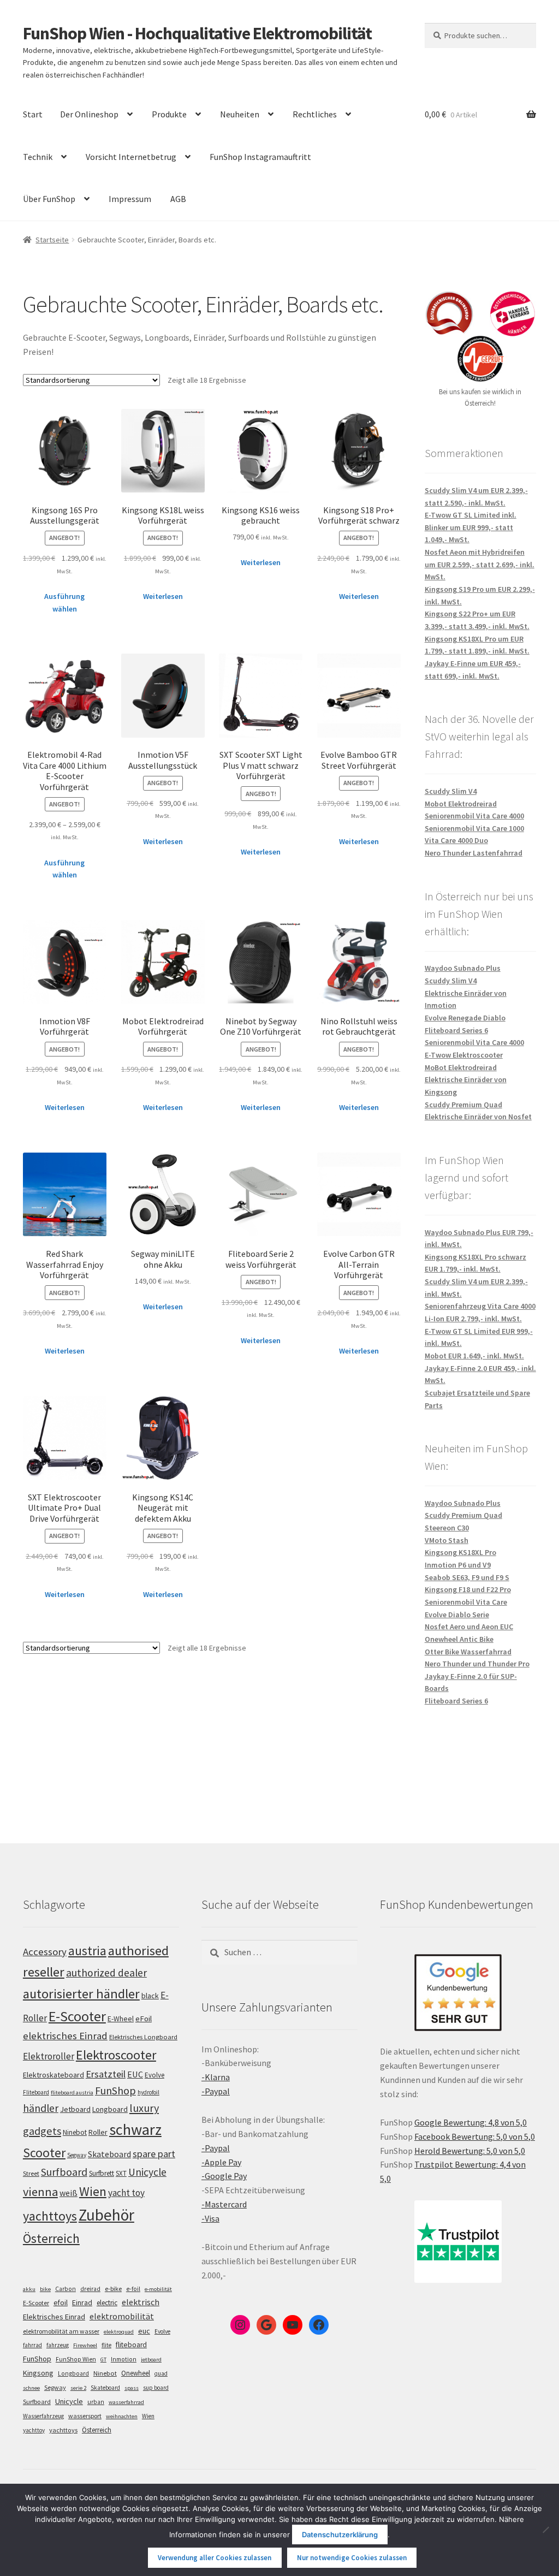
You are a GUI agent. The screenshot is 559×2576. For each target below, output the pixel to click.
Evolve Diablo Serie (457, 1615)
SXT (121, 2173)
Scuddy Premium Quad (463, 1105)
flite (106, 2345)
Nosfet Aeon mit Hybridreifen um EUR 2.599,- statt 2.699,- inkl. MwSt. (480, 564)
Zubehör (106, 2215)
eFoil (144, 2019)
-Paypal (216, 2091)
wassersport (85, 2416)
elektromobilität (122, 2316)
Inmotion (124, 2359)
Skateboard (109, 2154)
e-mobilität (158, 2289)
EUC (135, 2074)
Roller (98, 2132)
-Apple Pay (221, 2162)
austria (87, 1951)
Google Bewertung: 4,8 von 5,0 (471, 2122)
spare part (154, 2154)
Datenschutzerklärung (340, 2535)
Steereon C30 (447, 1528)
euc (144, 2331)
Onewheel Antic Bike (459, 1639)
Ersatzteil (106, 2074)
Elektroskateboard (53, 2075)
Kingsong (38, 2373)
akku (29, 2289)
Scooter (44, 2153)
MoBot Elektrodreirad (461, 1067)
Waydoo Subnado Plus (463, 968)
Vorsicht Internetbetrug (131, 157)
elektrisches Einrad (65, 2036)
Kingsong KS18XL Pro (460, 1552)
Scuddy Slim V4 (451, 791)
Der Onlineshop (89, 114)
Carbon (66, 2289)
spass (132, 2388)
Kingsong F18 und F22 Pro (468, 1589)
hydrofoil (148, 2092)
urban (96, 2402)
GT (103, 2360)
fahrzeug (58, 2345)
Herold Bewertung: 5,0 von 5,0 (470, 2151)
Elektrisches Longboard (143, 2037)
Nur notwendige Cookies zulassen (352, 2558)
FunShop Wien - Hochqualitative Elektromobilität (197, 33)
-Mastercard (224, 2204)
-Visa (210, 2218)
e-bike (113, 2289)
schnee (31, 2388)
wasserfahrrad (126, 2402)
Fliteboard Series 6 (456, 1030)
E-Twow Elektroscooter (464, 1055)
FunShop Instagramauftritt (260, 157)
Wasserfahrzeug (43, 2416)
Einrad (82, 2302)
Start (33, 114)
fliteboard (131, 2345)
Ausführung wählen (64, 603)
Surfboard (64, 2172)
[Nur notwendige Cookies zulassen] (545, 2530)
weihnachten (122, 2416)
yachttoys (50, 2216)
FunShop (115, 2091)
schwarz (135, 2129)
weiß (69, 2193)
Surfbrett (102, 2173)
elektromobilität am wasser (61, 2331)
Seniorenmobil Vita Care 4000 (474, 816)
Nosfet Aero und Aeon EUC (469, 1627)
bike (45, 2289)
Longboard (110, 2109)
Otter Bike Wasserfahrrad (468, 1652)
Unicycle (147, 2172)
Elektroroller (49, 2056)
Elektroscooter (116, 2055)
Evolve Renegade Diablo (465, 1018)
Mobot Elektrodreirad (461, 804)
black (150, 1996)
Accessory (45, 1952)
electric (107, 2303)
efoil (61, 2302)
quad (161, 2373)
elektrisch (141, 2302)
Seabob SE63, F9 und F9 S (467, 1577)
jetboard (151, 2360)
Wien (93, 2192)
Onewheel (136, 2373)
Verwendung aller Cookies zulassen (215, 2558)
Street (31, 2173)
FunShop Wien (76, 2359)
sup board (156, 2388)
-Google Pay (224, 2176)
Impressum (130, 199)
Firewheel (85, 2345)
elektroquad (119, 2332)
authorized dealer (106, 1973)
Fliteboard (36, 2092)
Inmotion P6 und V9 (458, 1565)
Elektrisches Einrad (54, 2317)
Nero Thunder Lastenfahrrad (474, 853)
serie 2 (78, 2388)
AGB (178, 199)
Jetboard (75, 2109)
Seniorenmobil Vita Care (466, 1602)
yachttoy (34, 2430)
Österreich (51, 2238)
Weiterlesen (163, 596)
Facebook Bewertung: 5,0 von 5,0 (475, 2136)
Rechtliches (315, 114)
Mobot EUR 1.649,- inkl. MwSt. (474, 1356)
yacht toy (126, 2193)
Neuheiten (240, 114)
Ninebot (75, 2132)
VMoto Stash (447, 1540)
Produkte (169, 114)
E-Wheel (121, 2019)
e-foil (133, 2289)
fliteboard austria (72, 2093)
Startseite (52, 240)
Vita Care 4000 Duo (456, 840)
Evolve (154, 2075)
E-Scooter (77, 2016)
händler (41, 2108)
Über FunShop (49, 199)
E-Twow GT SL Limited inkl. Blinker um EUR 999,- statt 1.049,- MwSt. (471, 527)
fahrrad (32, 2345)
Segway (77, 2155)
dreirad (90, 2289)
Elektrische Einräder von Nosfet (478, 1117)
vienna (40, 2192)
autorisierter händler (81, 1994)
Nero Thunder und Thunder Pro (477, 1664)
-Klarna (216, 2077)
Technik (38, 157)
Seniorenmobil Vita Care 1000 (474, 828)
